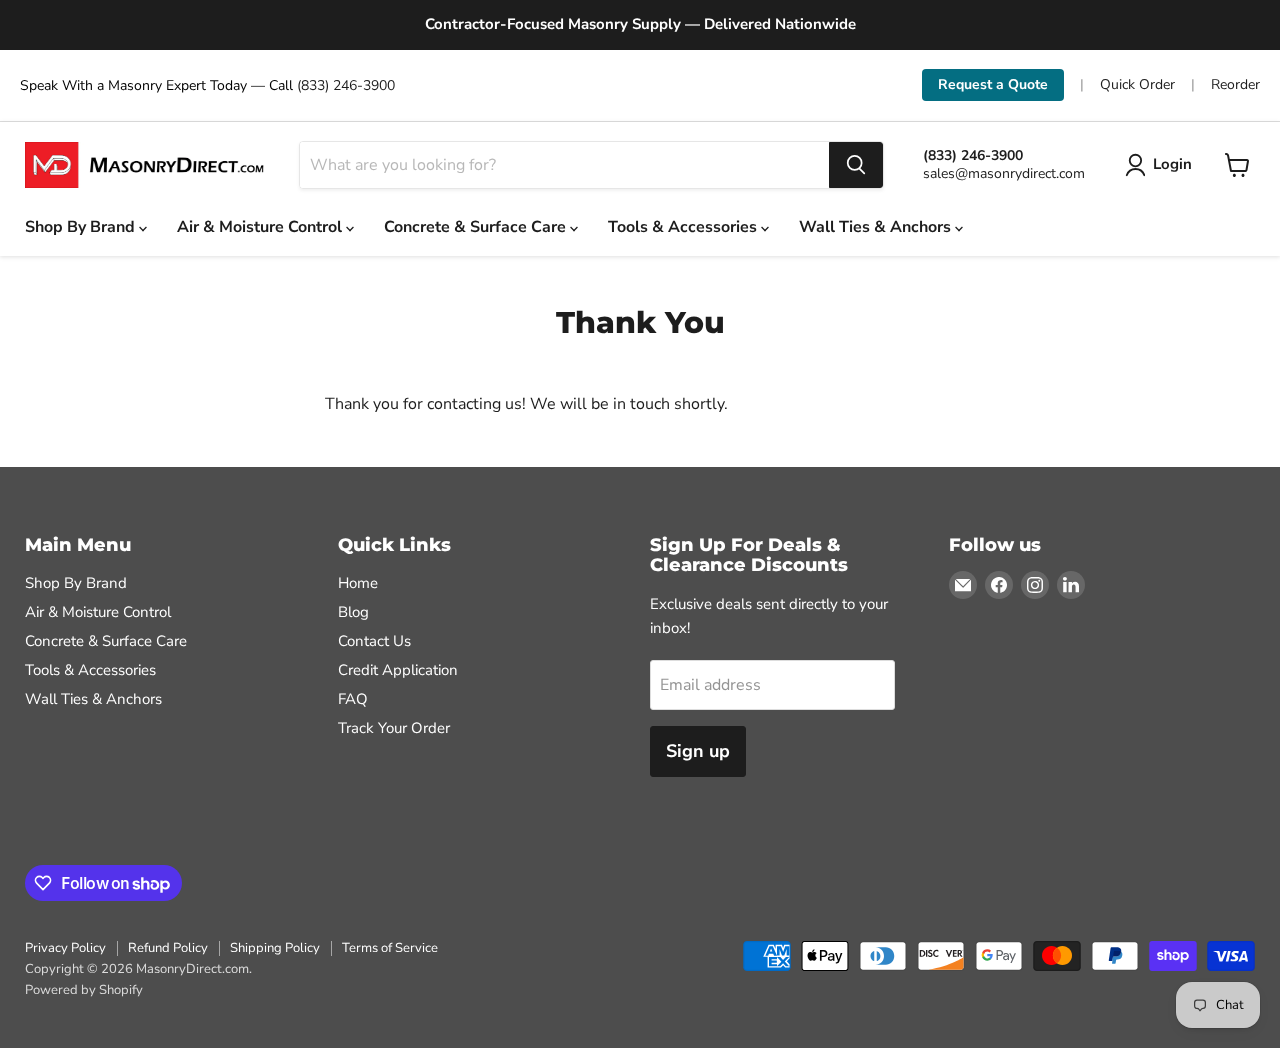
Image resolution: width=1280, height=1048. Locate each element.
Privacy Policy (65, 948)
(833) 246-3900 (346, 85)
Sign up (698, 751)
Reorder (1235, 85)
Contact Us (374, 641)
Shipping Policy (275, 948)
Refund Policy (168, 948)
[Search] (856, 165)
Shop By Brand (82, 227)
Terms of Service (390, 948)
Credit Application (398, 670)
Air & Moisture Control (261, 227)
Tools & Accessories (684, 227)
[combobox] (564, 165)
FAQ (353, 699)
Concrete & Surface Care (477, 227)
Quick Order (1137, 85)
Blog (353, 612)
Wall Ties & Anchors (877, 227)
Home (358, 583)
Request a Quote (993, 84)
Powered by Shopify (84, 990)
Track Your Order (394, 728)
